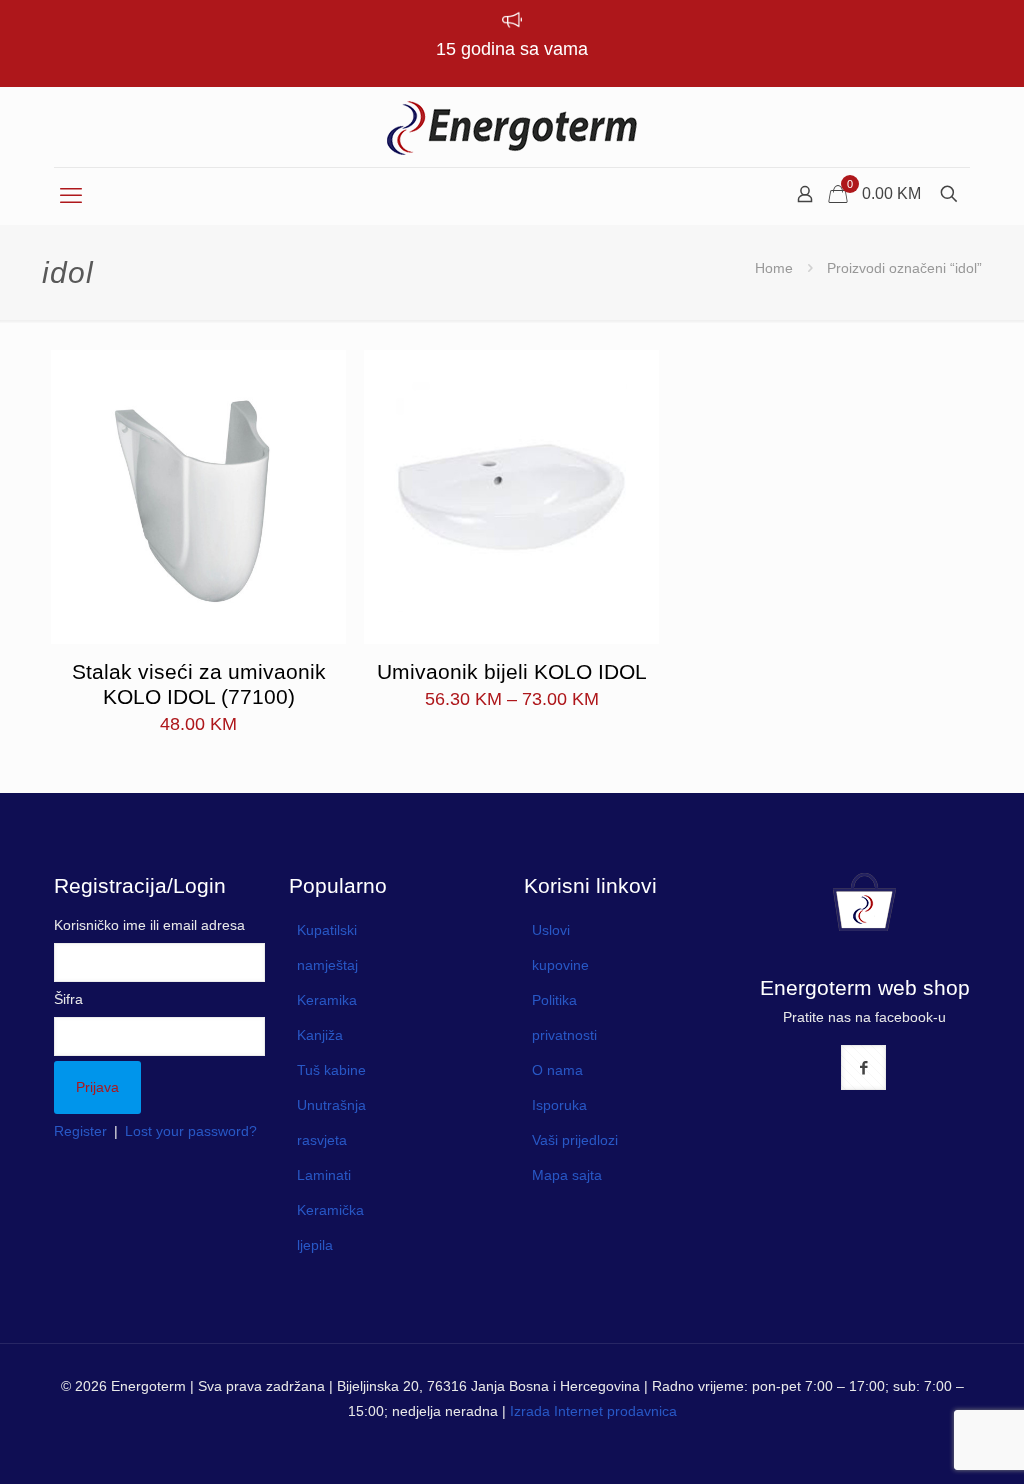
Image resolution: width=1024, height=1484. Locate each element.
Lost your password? (191, 1131)
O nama (557, 1070)
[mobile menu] (71, 196)
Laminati (324, 1175)
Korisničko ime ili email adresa (149, 925)
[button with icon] (863, 1067)
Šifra (68, 999)
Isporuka (559, 1105)
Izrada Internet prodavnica (593, 1411)
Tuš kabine (331, 1070)
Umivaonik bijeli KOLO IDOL (512, 671)
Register (80, 1131)
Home (774, 268)
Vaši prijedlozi (575, 1140)
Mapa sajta (567, 1175)
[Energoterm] (512, 127)
